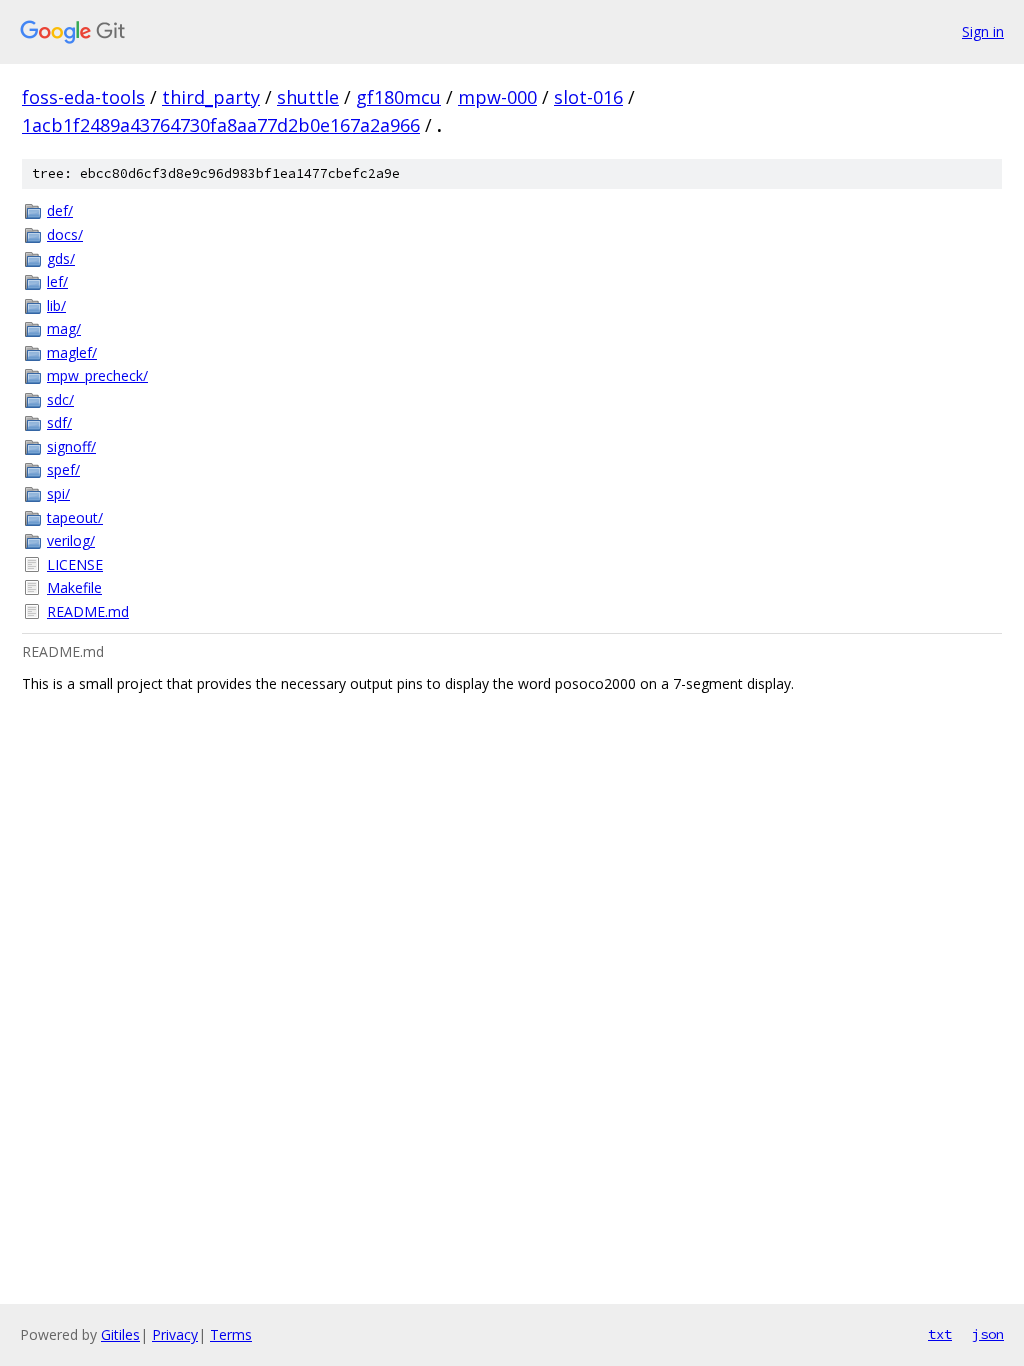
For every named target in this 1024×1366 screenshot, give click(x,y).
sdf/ (59, 422)
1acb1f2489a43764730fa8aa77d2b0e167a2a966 (221, 125)
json (988, 1334)
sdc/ (60, 399)
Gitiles (120, 1334)
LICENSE (75, 564)
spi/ (58, 493)
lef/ (57, 281)
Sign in (983, 31)
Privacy (175, 1334)
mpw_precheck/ (97, 375)
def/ (60, 210)
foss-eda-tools (83, 97)
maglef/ (72, 352)
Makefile (74, 587)
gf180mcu (398, 97)
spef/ (63, 469)
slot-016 (588, 97)
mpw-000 (497, 97)
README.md (88, 611)
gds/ (61, 258)
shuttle (308, 97)
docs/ (65, 234)
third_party (211, 97)
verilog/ (71, 540)
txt (940, 1334)
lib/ (56, 305)
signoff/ (71, 446)
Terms (231, 1334)
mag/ (64, 328)
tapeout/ (75, 517)
